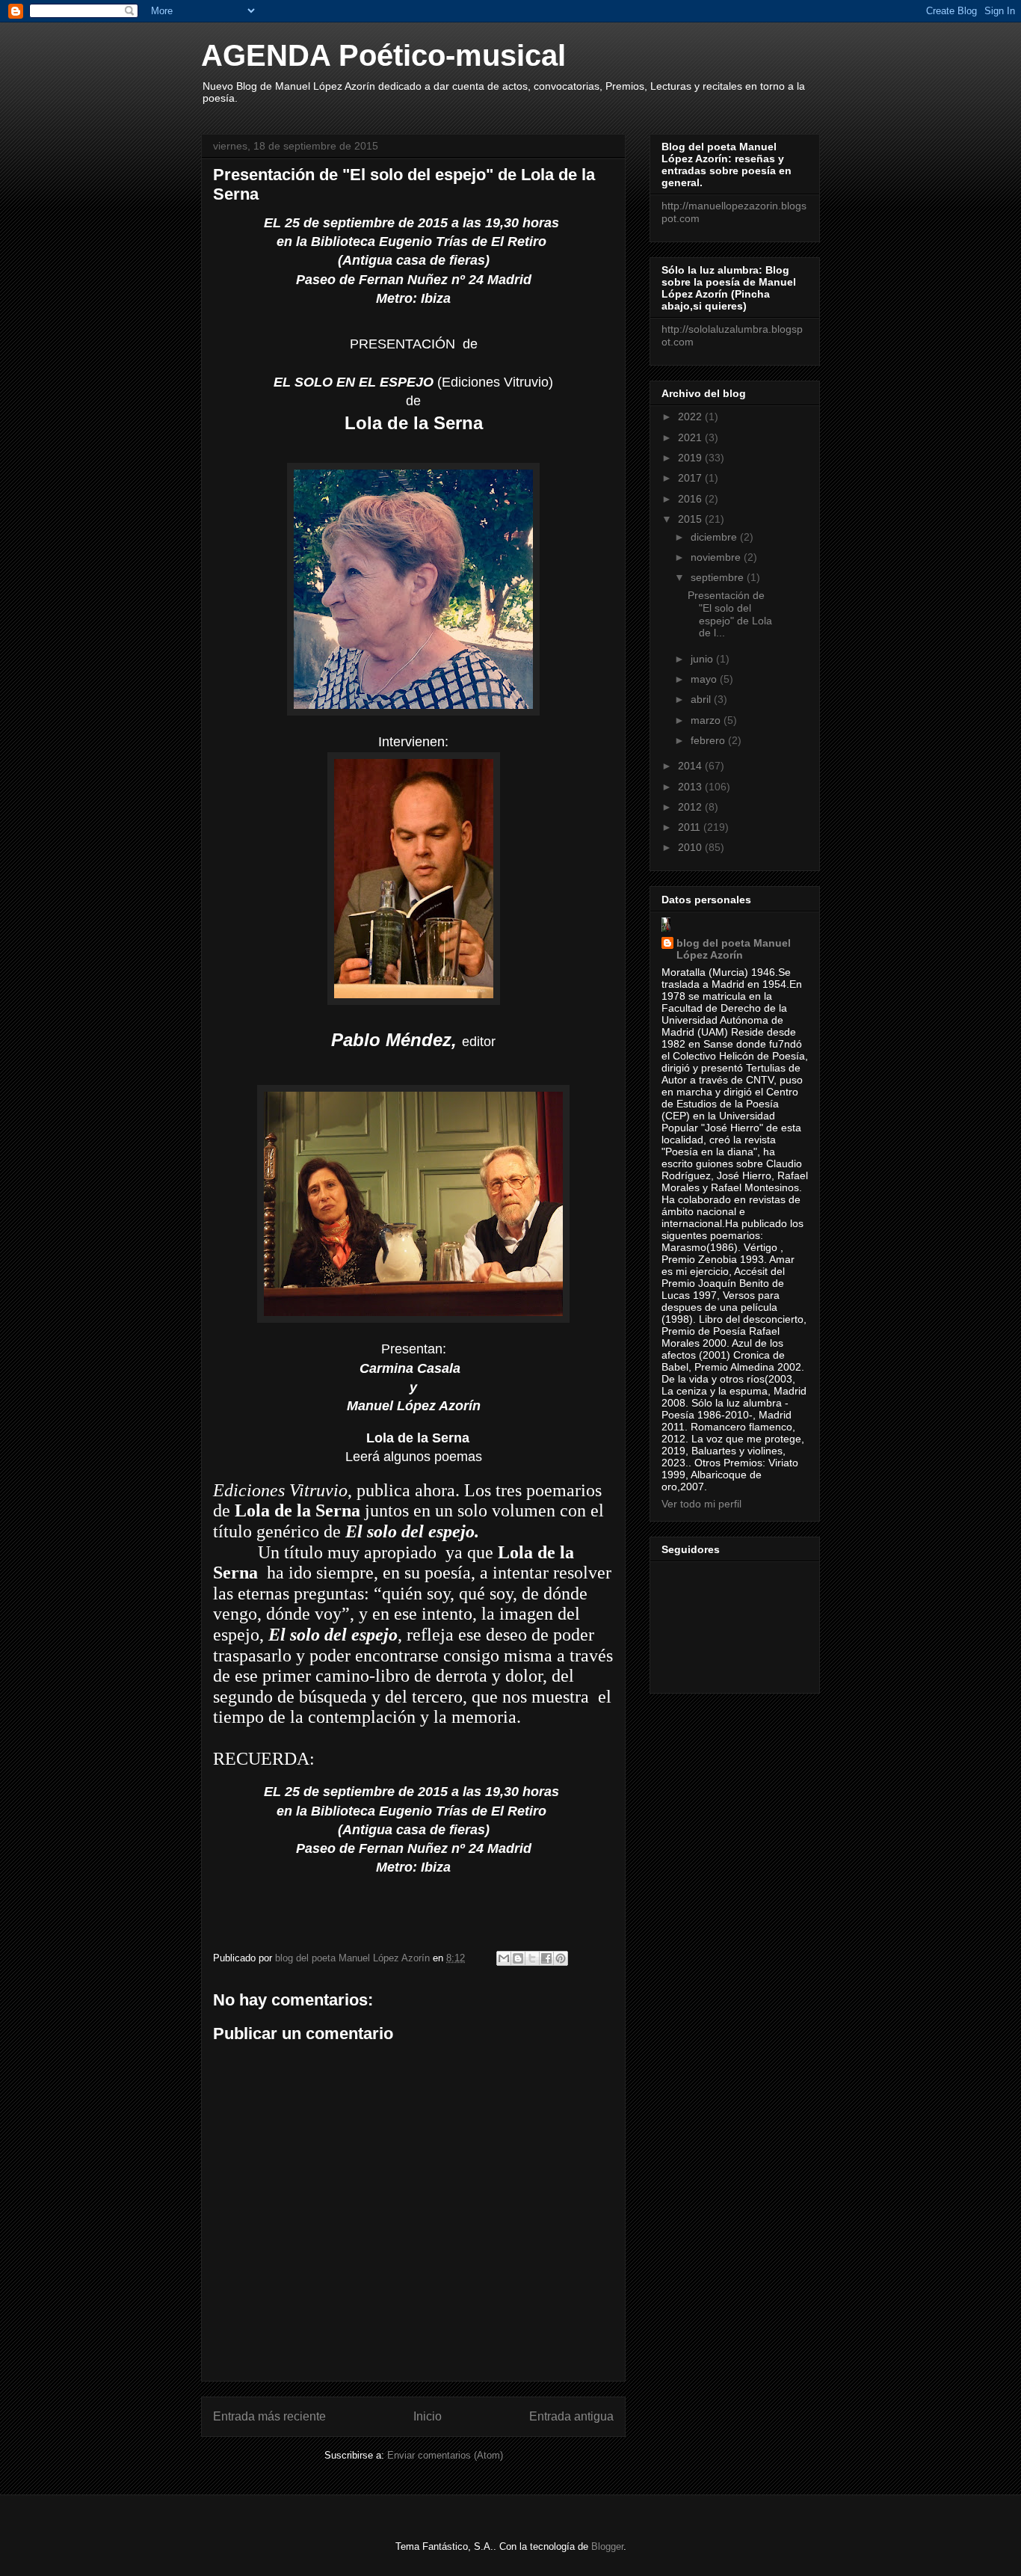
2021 (691, 437)
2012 (691, 807)
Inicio (428, 2416)
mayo (705, 679)
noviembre (717, 557)
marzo (707, 720)
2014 (691, 766)
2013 (691, 787)
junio (703, 659)
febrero (709, 740)
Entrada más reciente (269, 2416)
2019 (691, 458)
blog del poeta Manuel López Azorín (734, 949)
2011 (691, 827)
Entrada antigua (571, 2416)
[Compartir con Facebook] (546, 1958)
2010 (691, 847)
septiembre (719, 577)
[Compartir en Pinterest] (561, 1958)
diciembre (715, 537)
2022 (691, 416)
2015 (691, 519)
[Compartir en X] (532, 1958)
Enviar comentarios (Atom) (445, 2455)
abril (702, 699)
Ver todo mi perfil (701, 1504)
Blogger (607, 2546)
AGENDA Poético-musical (383, 55)
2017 (691, 478)
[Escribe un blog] (518, 1958)
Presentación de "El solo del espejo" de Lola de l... (730, 614)
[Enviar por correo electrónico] (504, 1958)
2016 (691, 499)
